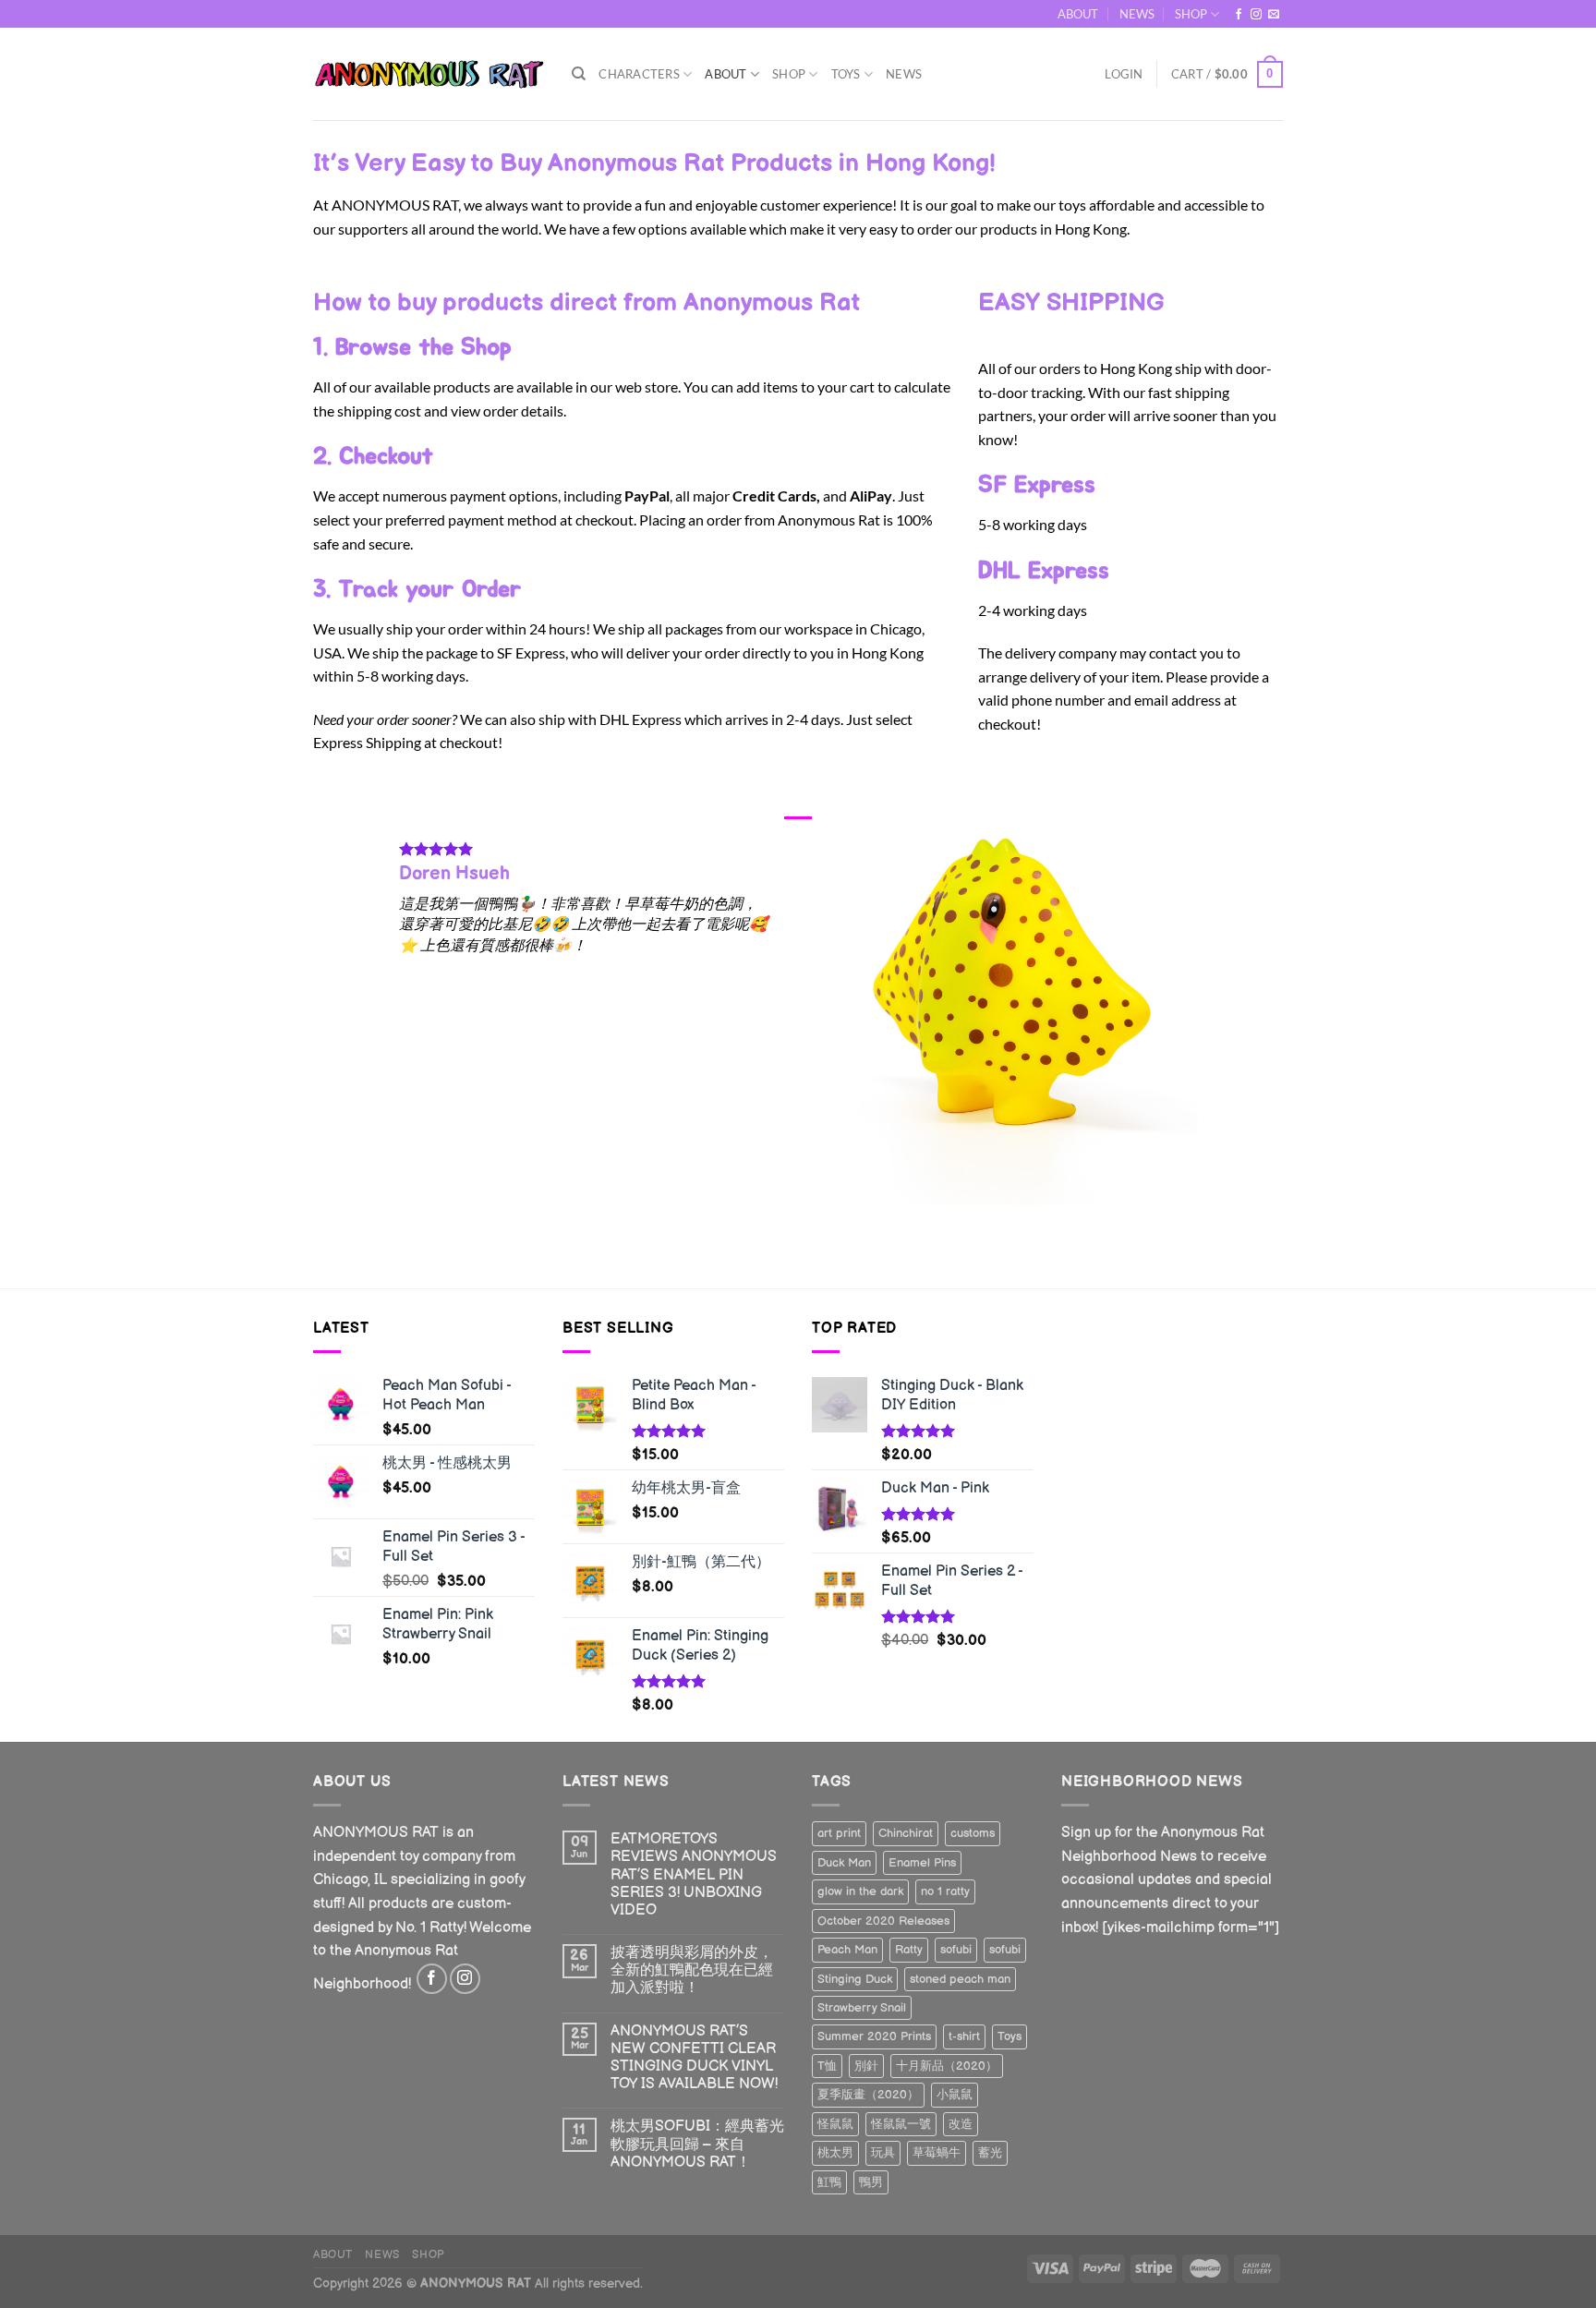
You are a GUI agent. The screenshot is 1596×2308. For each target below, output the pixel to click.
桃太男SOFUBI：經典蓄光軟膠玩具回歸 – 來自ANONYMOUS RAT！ (697, 2144)
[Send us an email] (1274, 15)
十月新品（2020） (947, 2066)
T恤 (827, 2066)
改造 (961, 2124)
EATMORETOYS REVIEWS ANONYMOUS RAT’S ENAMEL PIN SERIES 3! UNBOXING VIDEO (694, 1875)
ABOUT (1078, 14)
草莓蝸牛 (937, 2153)
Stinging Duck (855, 1979)
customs (973, 1833)
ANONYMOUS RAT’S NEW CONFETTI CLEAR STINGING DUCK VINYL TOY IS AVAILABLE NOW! (694, 2058)
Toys (846, 74)
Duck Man (844, 1863)
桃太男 (835, 2153)
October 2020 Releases (883, 1921)
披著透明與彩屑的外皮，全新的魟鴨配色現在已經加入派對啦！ (692, 1970)
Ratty (909, 1950)
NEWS (1137, 14)
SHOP (1191, 14)
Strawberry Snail (862, 2008)
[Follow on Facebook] (1239, 15)
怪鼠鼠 (835, 2124)
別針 (866, 2066)
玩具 (883, 2153)
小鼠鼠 (955, 2095)
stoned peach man (960, 1979)
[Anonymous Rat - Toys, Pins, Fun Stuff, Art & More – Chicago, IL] (429, 74)
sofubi (956, 1950)
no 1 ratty (945, 1891)
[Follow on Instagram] (1256, 15)
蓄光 (990, 2153)
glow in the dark (860, 1891)
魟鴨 (829, 2182)
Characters (639, 74)
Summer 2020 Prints (874, 2036)
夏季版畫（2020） (868, 2095)
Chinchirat (906, 1833)
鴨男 (871, 2182)
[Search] (579, 74)
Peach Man (847, 1950)
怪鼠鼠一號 (901, 2124)
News (904, 74)
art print (839, 1833)
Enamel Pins (922, 1863)
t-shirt (964, 2036)
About (725, 74)
